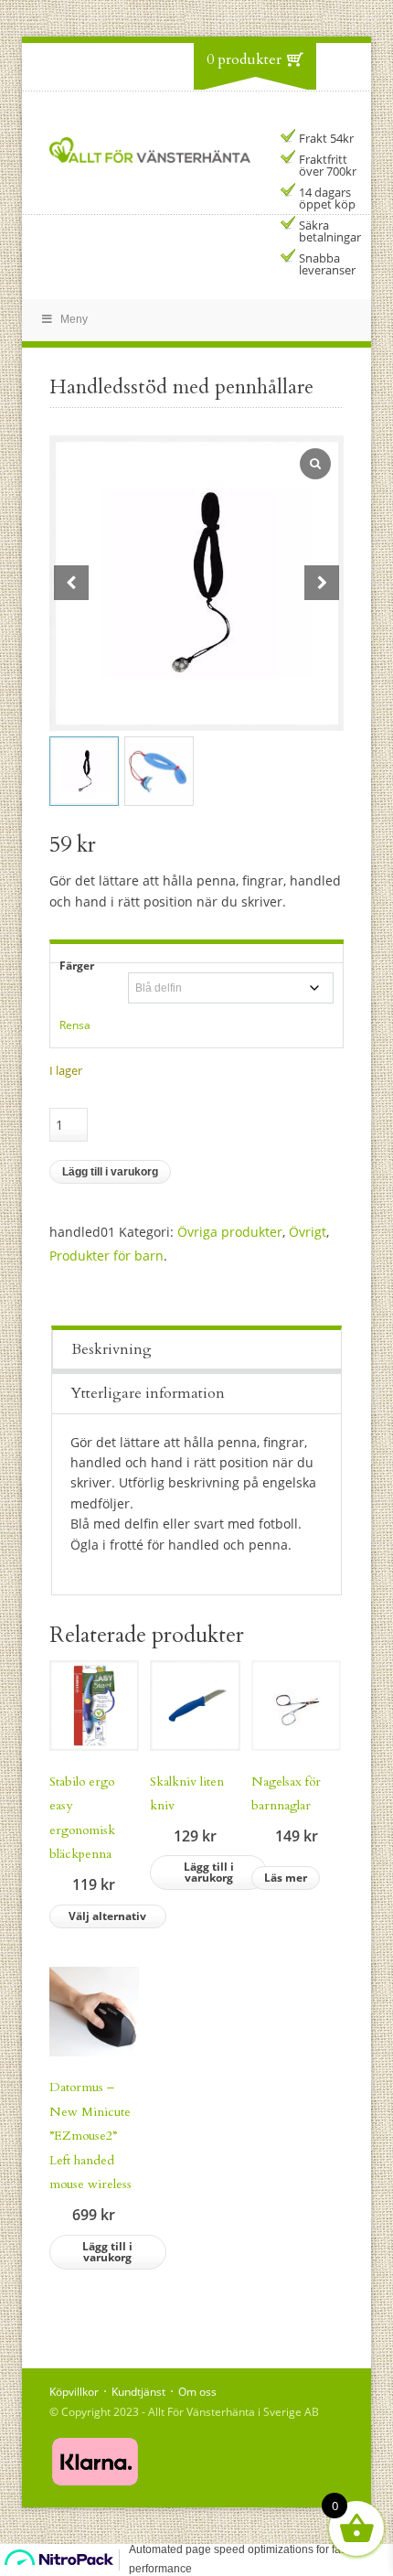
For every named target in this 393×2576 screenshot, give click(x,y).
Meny (74, 319)
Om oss (197, 2392)
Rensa (75, 1025)
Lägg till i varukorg (110, 1172)
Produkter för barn (106, 1256)
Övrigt (308, 1232)
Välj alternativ (107, 1916)
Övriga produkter (230, 1232)
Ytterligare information (148, 1393)
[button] (322, 583)
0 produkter (244, 59)
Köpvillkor (74, 2392)
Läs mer (286, 1878)
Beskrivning (112, 1349)
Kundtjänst (138, 2392)
